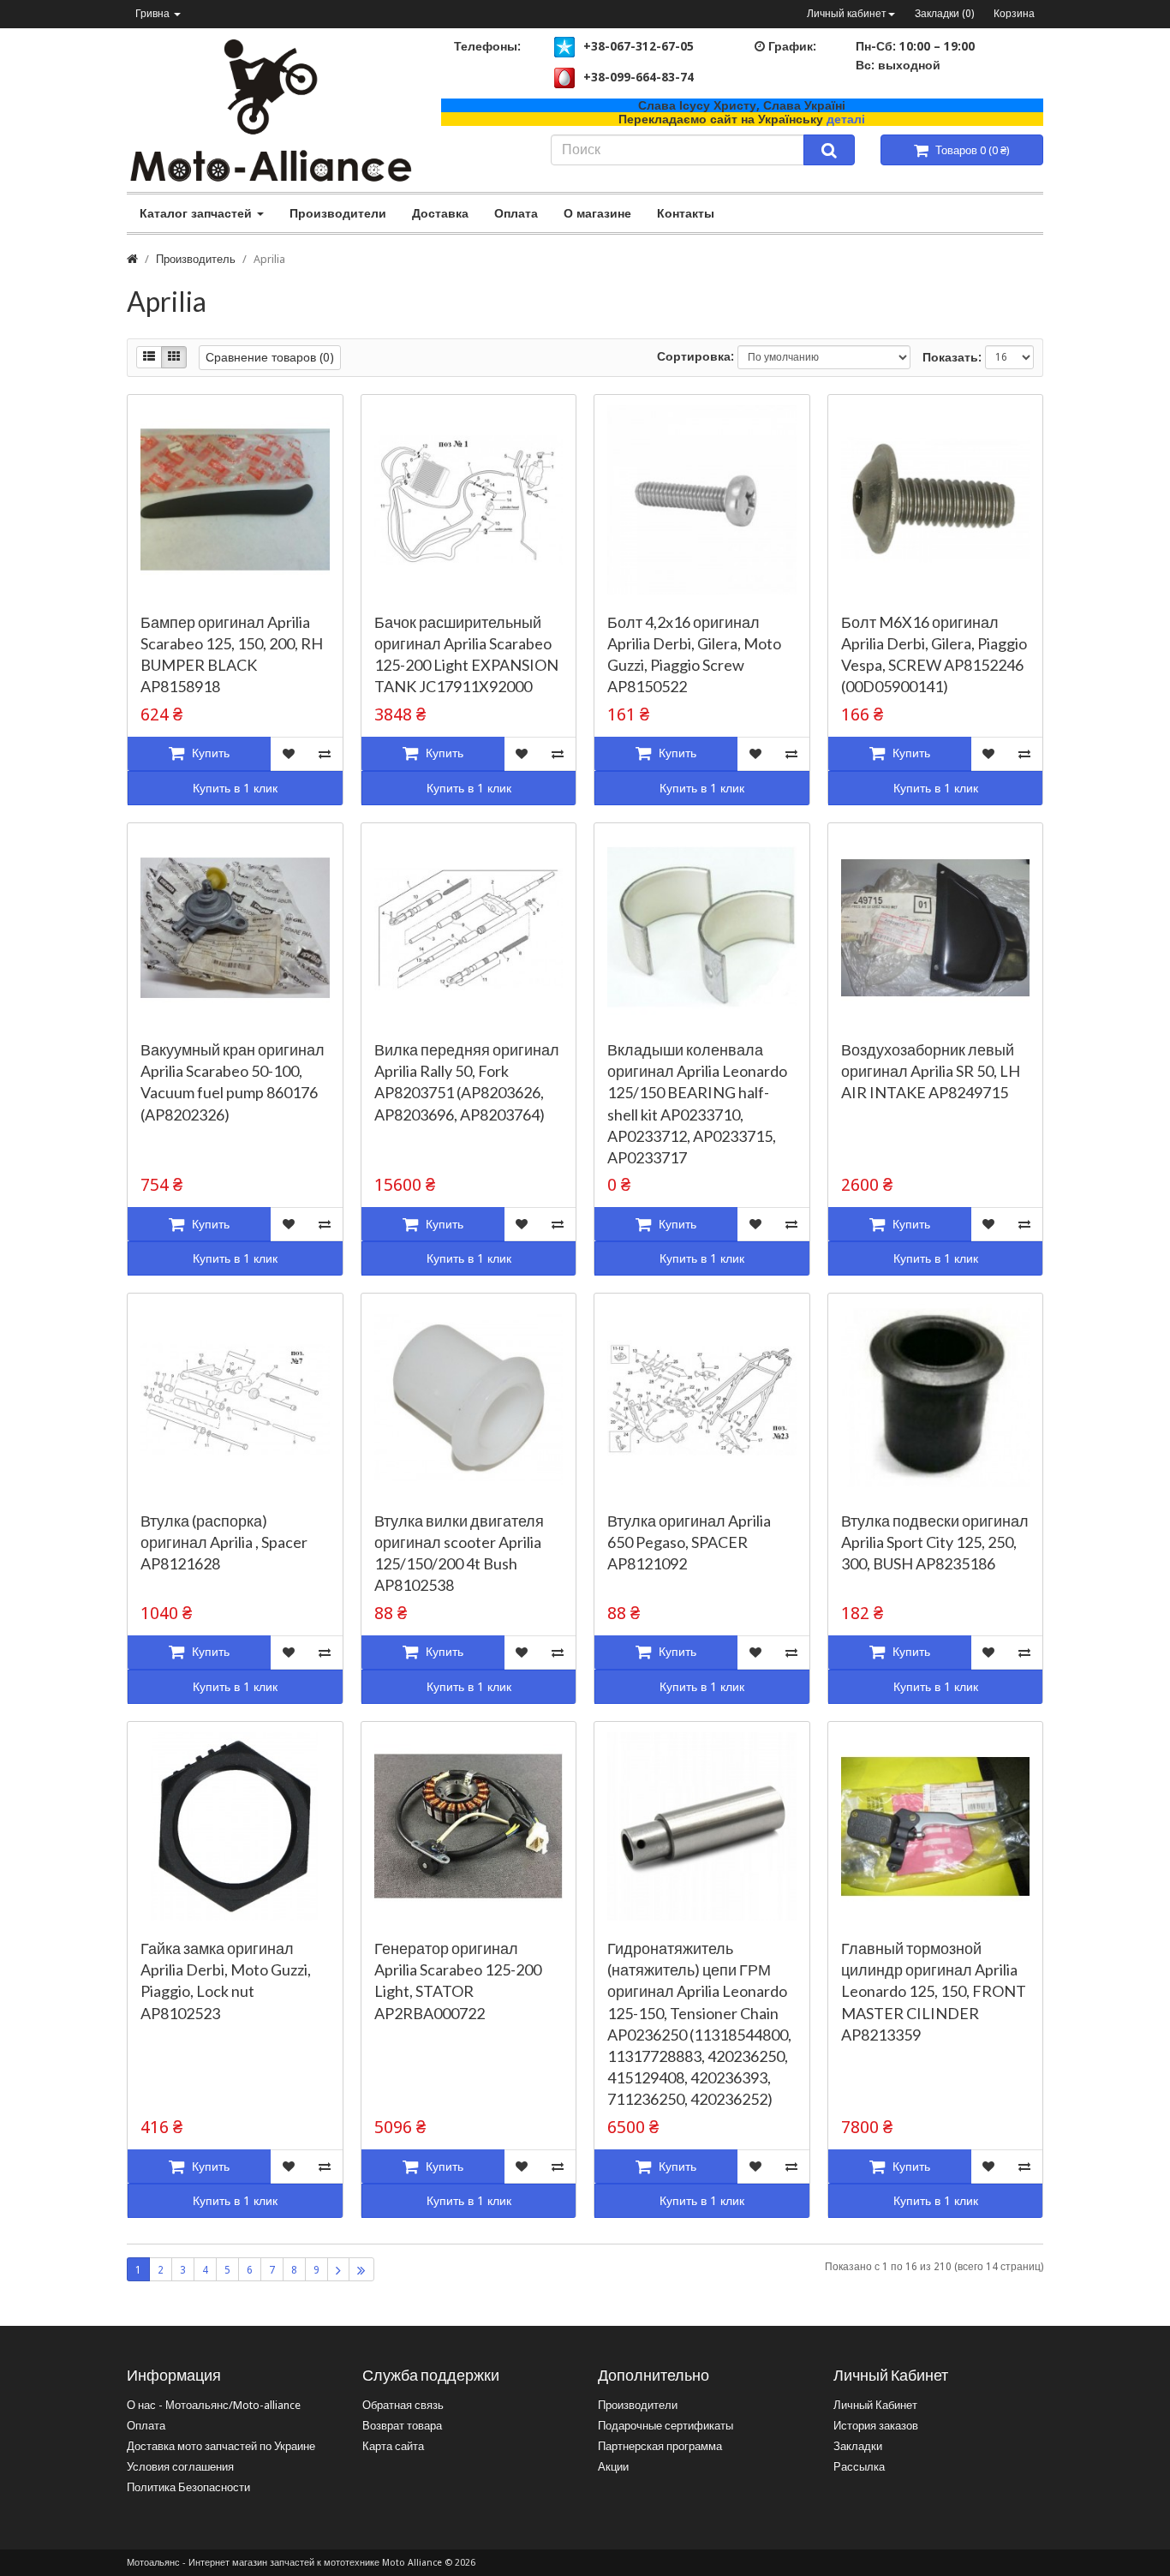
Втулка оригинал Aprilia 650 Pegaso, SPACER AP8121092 (689, 1542)
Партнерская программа (660, 2446)
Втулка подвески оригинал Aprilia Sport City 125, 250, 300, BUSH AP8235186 (935, 1542)
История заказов (876, 2426)
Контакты (686, 213)
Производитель (196, 259)
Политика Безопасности (188, 2487)
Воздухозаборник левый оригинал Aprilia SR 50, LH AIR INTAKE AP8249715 (931, 1071)
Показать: (952, 357)
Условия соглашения (180, 2467)
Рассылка (859, 2467)
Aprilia (269, 259)
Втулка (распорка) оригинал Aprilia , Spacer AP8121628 (224, 1542)
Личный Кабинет (875, 2405)
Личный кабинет (847, 14)
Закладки (858, 2446)
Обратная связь (403, 2405)
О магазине (597, 213)
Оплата (516, 213)
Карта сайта (393, 2446)
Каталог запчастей (197, 213)
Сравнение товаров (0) (270, 357)
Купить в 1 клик (235, 788)
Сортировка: (695, 356)
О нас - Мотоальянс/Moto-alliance (214, 2405)
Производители (338, 213)
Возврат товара (402, 2426)
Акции (613, 2467)
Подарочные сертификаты (666, 2426)
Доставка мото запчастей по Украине (221, 2446)
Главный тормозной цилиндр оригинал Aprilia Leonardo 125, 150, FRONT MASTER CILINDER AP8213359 (934, 1991)
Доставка (440, 213)
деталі (846, 119)
